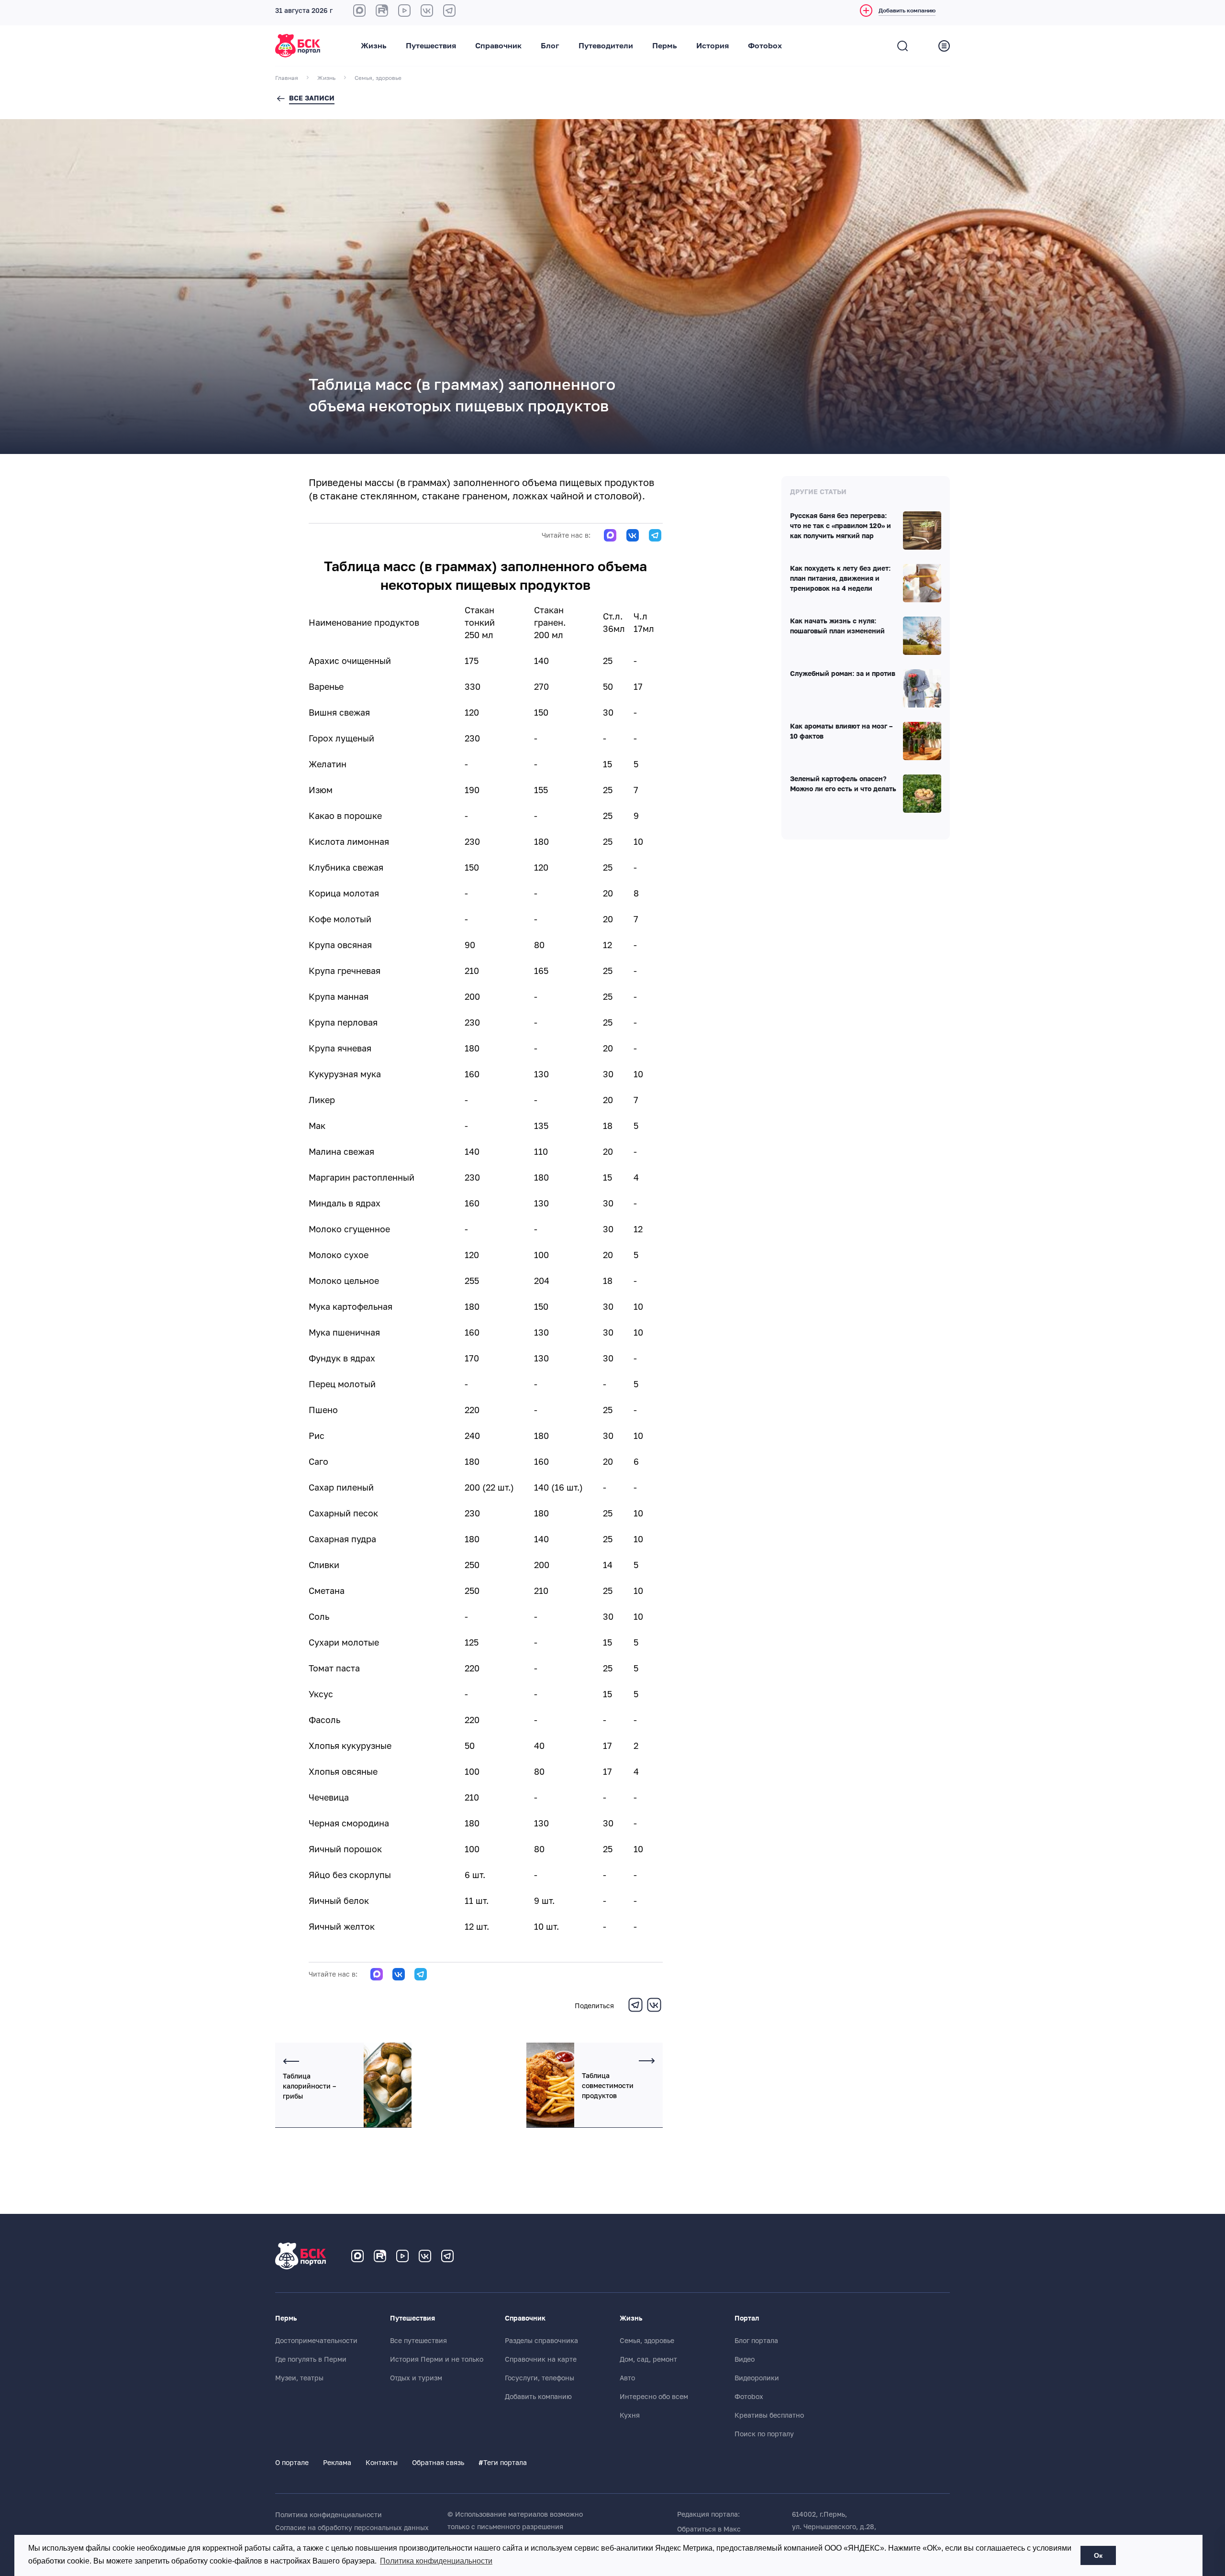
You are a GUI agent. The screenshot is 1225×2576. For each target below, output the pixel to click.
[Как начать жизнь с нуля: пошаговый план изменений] (922, 636)
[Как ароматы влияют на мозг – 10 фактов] (922, 741)
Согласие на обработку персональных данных (352, 2528)
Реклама (337, 2463)
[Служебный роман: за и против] (922, 688)
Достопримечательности (316, 2341)
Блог (550, 46)
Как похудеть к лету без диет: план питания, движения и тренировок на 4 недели (840, 579)
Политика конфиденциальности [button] (436, 2561)
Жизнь (374, 46)
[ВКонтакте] (654, 2011)
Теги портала (503, 2463)
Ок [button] (1098, 2555)
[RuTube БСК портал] (382, 11)
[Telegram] (635, 2011)
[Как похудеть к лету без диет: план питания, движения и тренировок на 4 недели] (922, 583)
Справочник (498, 46)
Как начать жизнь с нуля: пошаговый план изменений (837, 626)
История (713, 46)
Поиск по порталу (764, 2434)
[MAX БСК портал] (359, 11)
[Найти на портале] (902, 46)
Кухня (630, 2415)
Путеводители (606, 46)
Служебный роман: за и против (843, 674)
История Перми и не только (437, 2359)
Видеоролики (757, 2378)
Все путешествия (418, 2341)
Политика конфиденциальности (329, 2515)
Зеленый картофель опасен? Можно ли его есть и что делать (843, 784)
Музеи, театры (299, 2378)
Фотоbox (765, 46)
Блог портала (756, 2341)
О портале (292, 2463)
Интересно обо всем (654, 2397)
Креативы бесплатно (769, 2415)
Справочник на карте (541, 2359)
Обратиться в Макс (709, 2529)
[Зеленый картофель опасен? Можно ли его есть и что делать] (922, 794)
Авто (627, 2378)
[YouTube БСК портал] (402, 2256)
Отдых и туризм (416, 2378)
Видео (745, 2359)
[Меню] (944, 46)
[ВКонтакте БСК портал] (427, 11)
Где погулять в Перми (311, 2359)
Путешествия (431, 46)
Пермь (665, 46)
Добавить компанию (538, 2397)
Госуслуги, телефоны (540, 2378)
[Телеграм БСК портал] (447, 2256)
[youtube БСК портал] (404, 11)
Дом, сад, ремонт (648, 2359)
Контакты (382, 2463)
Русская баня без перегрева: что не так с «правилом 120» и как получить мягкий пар (841, 526)
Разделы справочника (541, 2341)
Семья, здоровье (647, 2341)
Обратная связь (438, 2463)
